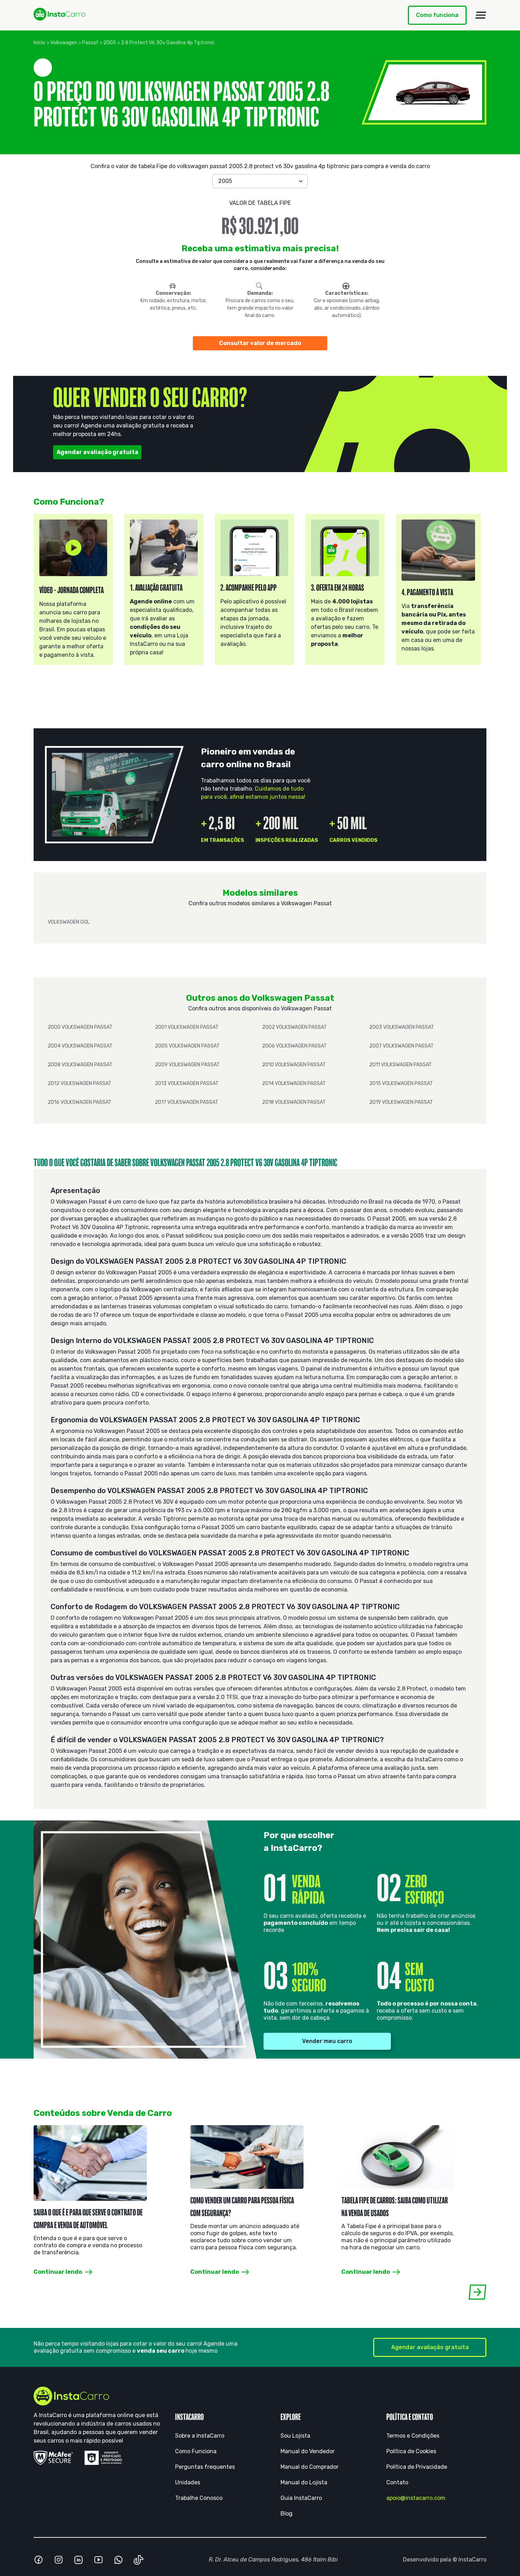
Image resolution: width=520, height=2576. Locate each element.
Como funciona (437, 15)
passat (90, 43)
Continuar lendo (58, 2271)
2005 (110, 43)
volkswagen (64, 43)
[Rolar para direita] (477, 2292)
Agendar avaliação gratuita (97, 452)
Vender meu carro (327, 2041)
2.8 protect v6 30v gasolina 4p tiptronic (168, 43)
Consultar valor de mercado (260, 343)
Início (39, 43)
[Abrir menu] (481, 15)
